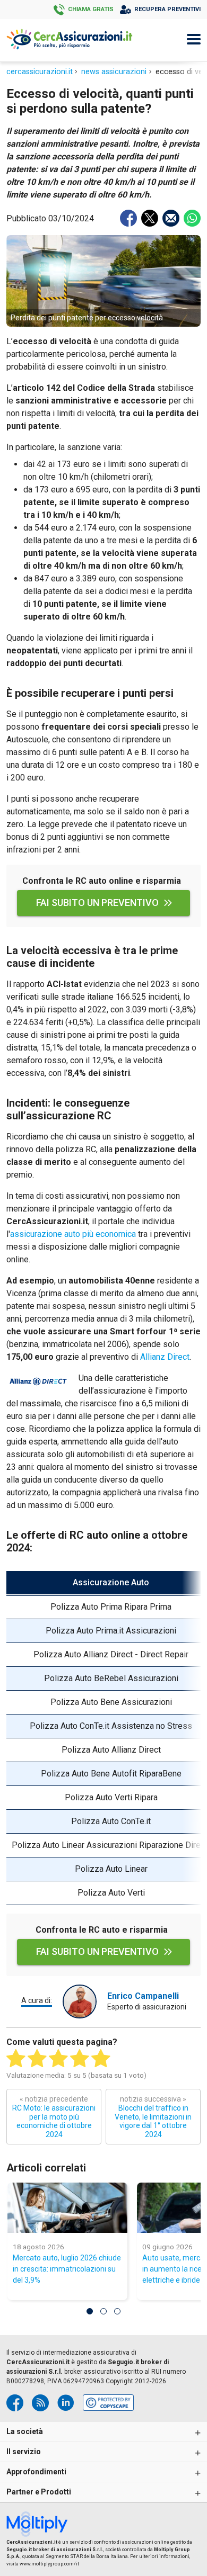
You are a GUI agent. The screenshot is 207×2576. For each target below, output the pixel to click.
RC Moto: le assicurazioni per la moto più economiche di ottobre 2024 (54, 2117)
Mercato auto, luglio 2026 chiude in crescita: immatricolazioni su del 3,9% (67, 2269)
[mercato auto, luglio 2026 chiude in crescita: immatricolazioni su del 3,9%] (67, 2208)
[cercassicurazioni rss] (40, 2403)
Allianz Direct (165, 1357)
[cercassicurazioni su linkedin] (66, 2403)
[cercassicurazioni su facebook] (15, 2403)
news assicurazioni (114, 72)
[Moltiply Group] (41, 2525)
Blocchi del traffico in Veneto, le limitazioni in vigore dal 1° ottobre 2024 (153, 2117)
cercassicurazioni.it (40, 72)
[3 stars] (58, 2059)
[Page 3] (117, 2311)
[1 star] (16, 2059)
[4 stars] (80, 2059)
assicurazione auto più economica (73, 1234)
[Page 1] (90, 2311)
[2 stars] (37, 2059)
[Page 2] (103, 2311)
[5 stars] (101, 2059)
